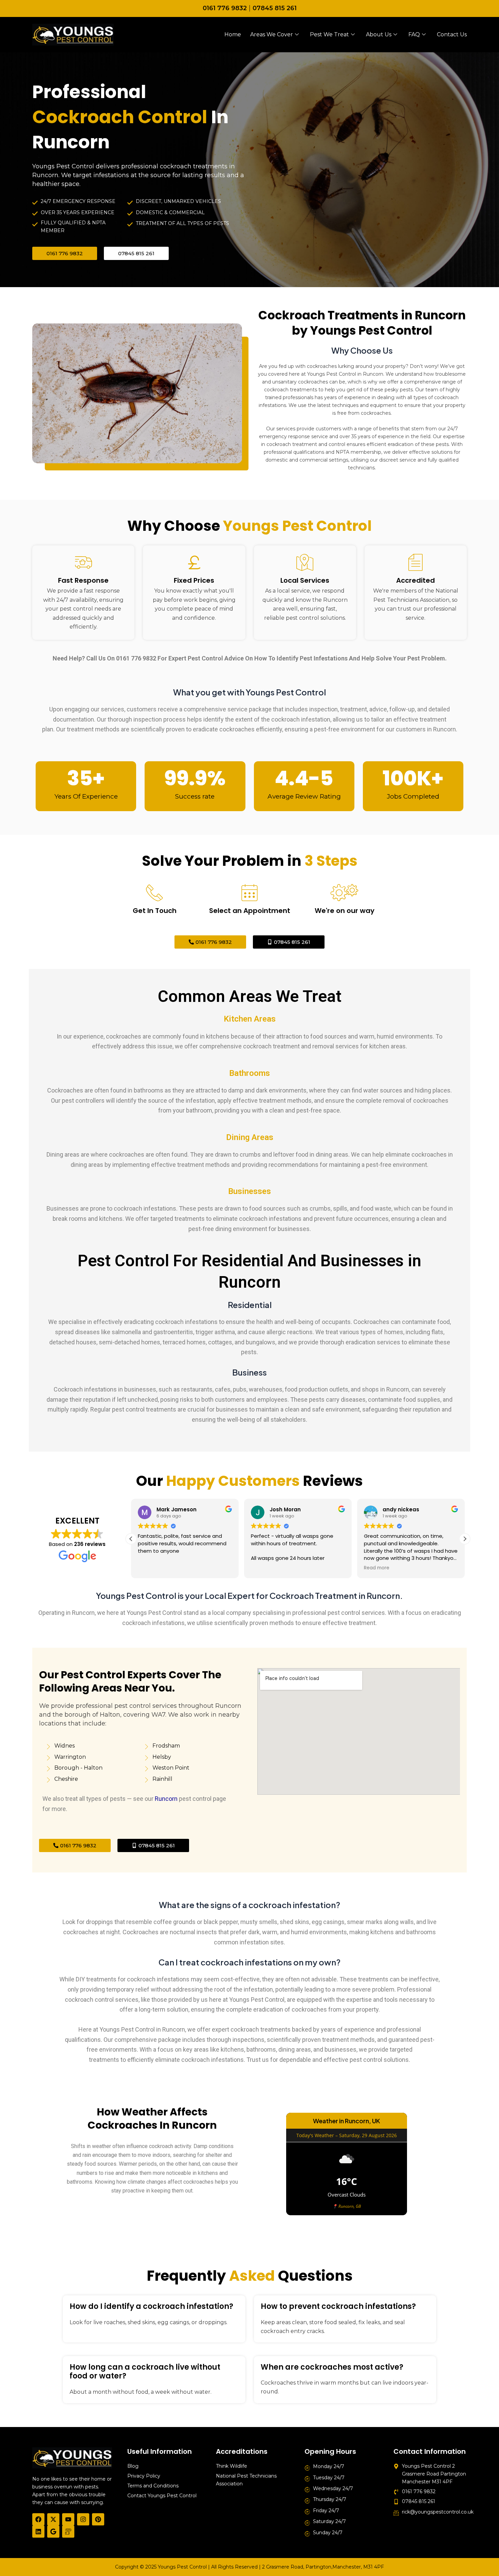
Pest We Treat (329, 34)
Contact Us (452, 34)
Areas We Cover (272, 34)
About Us (379, 34)
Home (233, 34)
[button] (465, 1539)
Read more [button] (377, 1568)
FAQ (414, 34)
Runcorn (166, 1799)
